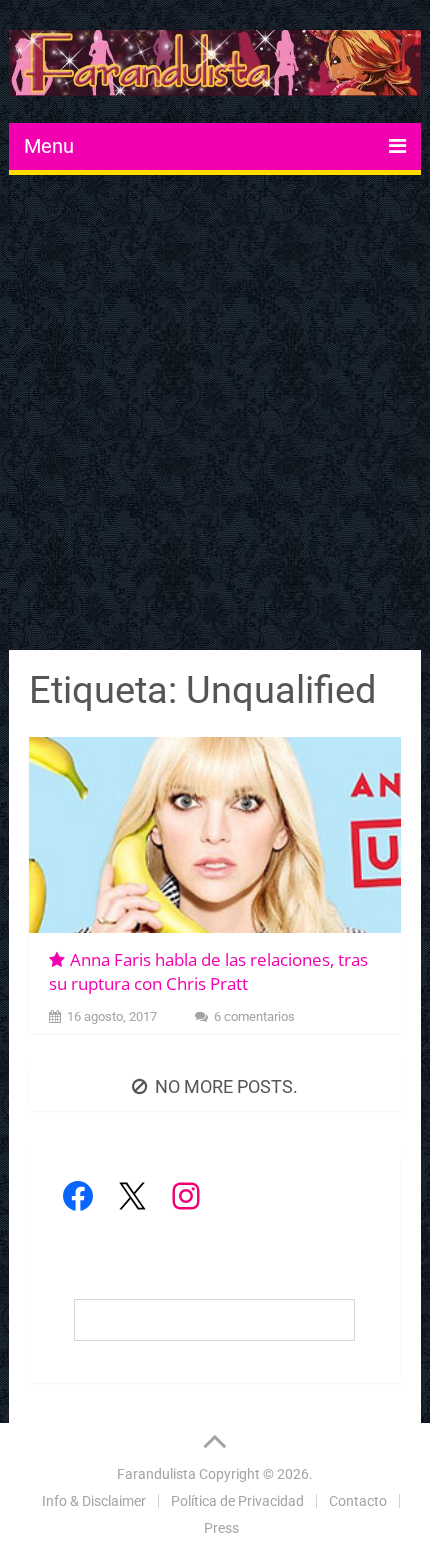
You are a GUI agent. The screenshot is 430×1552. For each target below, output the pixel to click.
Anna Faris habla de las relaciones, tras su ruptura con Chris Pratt (208, 971)
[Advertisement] (215, 415)
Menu (49, 146)
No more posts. (226, 1086)
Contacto (358, 1501)
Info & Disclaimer (94, 1501)
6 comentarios (254, 1016)
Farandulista (156, 1474)
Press (221, 1528)
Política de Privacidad (237, 1501)
